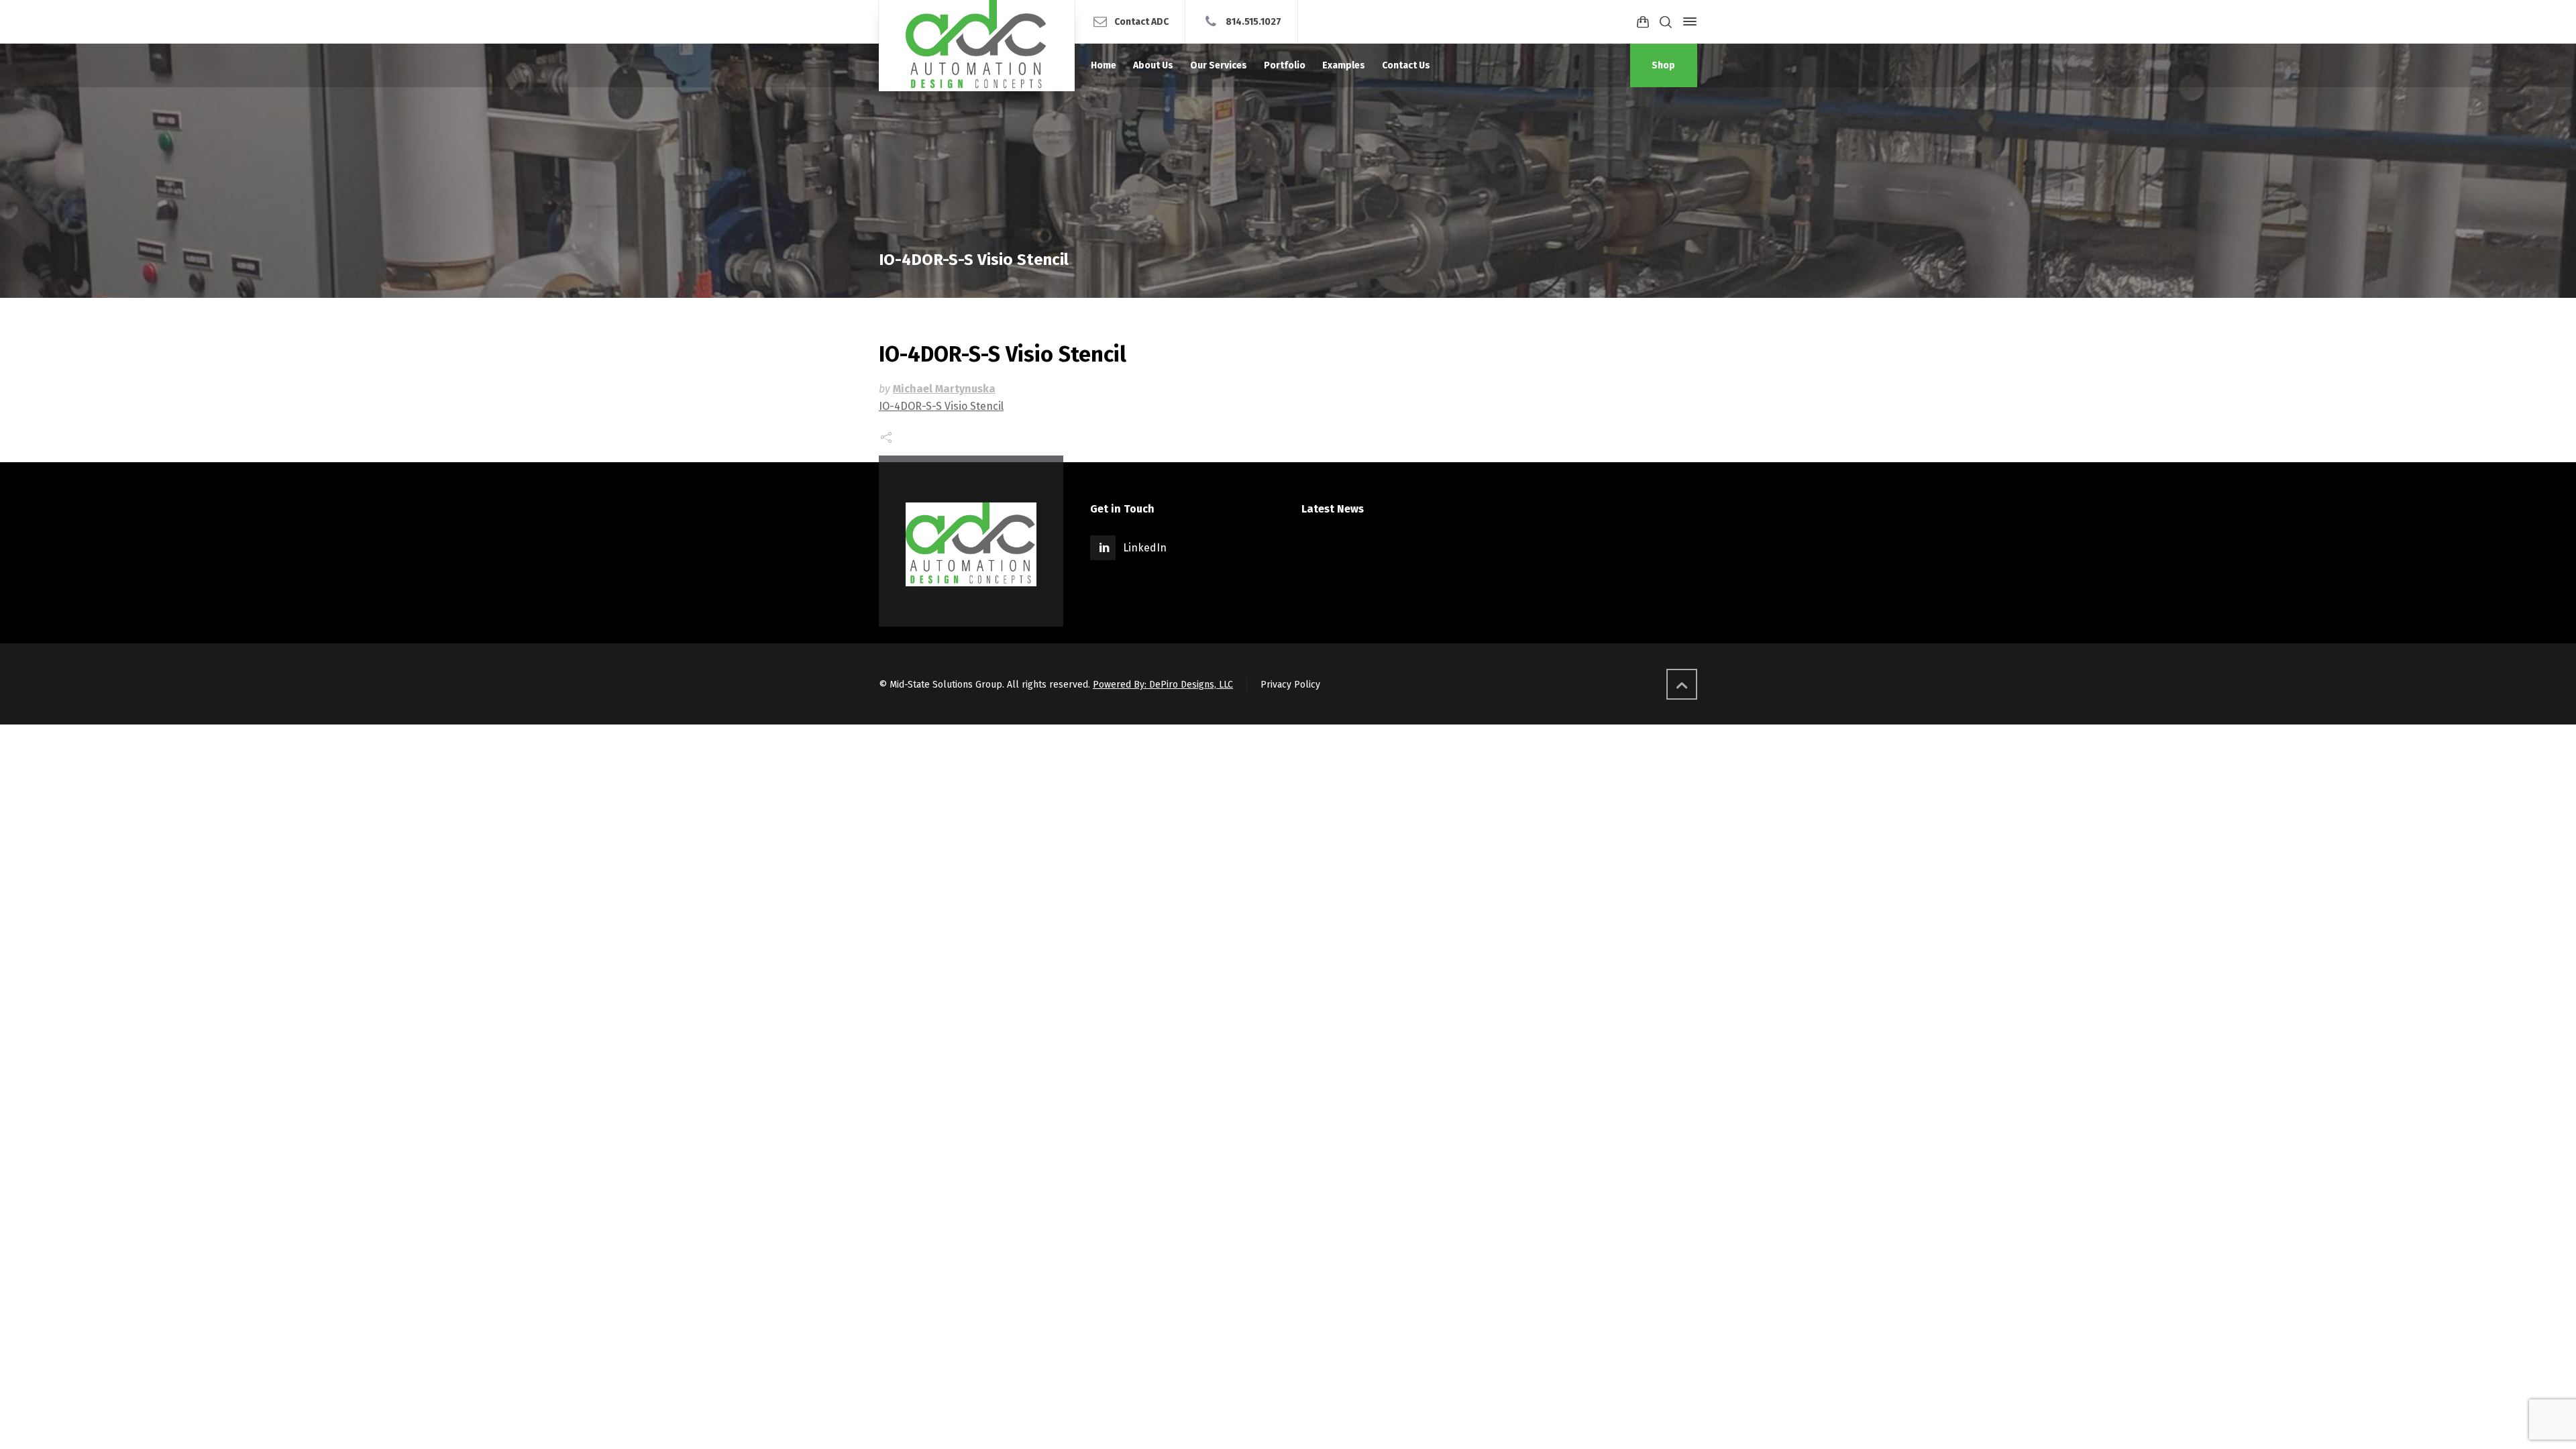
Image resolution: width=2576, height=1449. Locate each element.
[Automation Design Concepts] (977, 46)
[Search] (1666, 22)
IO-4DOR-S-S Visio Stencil (941, 406)
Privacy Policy (1290, 685)
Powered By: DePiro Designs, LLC (1163, 685)
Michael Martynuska (944, 389)
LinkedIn (1145, 548)
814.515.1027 (1253, 21)
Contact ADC (1141, 21)
